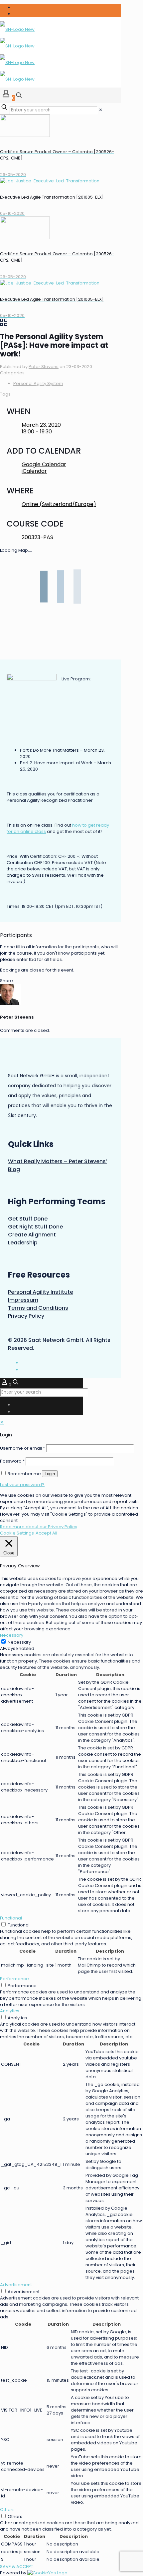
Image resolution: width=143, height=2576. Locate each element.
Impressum (23, 1300)
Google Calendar (44, 464)
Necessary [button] (12, 1635)
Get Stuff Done (28, 1219)
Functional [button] (11, 1918)
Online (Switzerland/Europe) (59, 504)
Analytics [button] (10, 2011)
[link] (101, 110)
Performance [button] (14, 1979)
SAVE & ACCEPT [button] (17, 2567)
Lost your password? (22, 1485)
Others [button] (7, 2510)
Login (50, 1474)
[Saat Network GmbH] (17, 54)
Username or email (22, 1448)
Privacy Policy (26, 1316)
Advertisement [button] (16, 2285)
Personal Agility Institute (41, 1292)
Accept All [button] (46, 1533)
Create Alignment (32, 1235)
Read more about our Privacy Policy (39, 1527)
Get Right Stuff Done (35, 1227)
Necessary (19, 1642)
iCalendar (34, 471)
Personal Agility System (38, 383)
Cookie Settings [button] (17, 1533)
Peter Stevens (44, 367)
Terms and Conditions (38, 1308)
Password (12, 1461)
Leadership (23, 1243)
